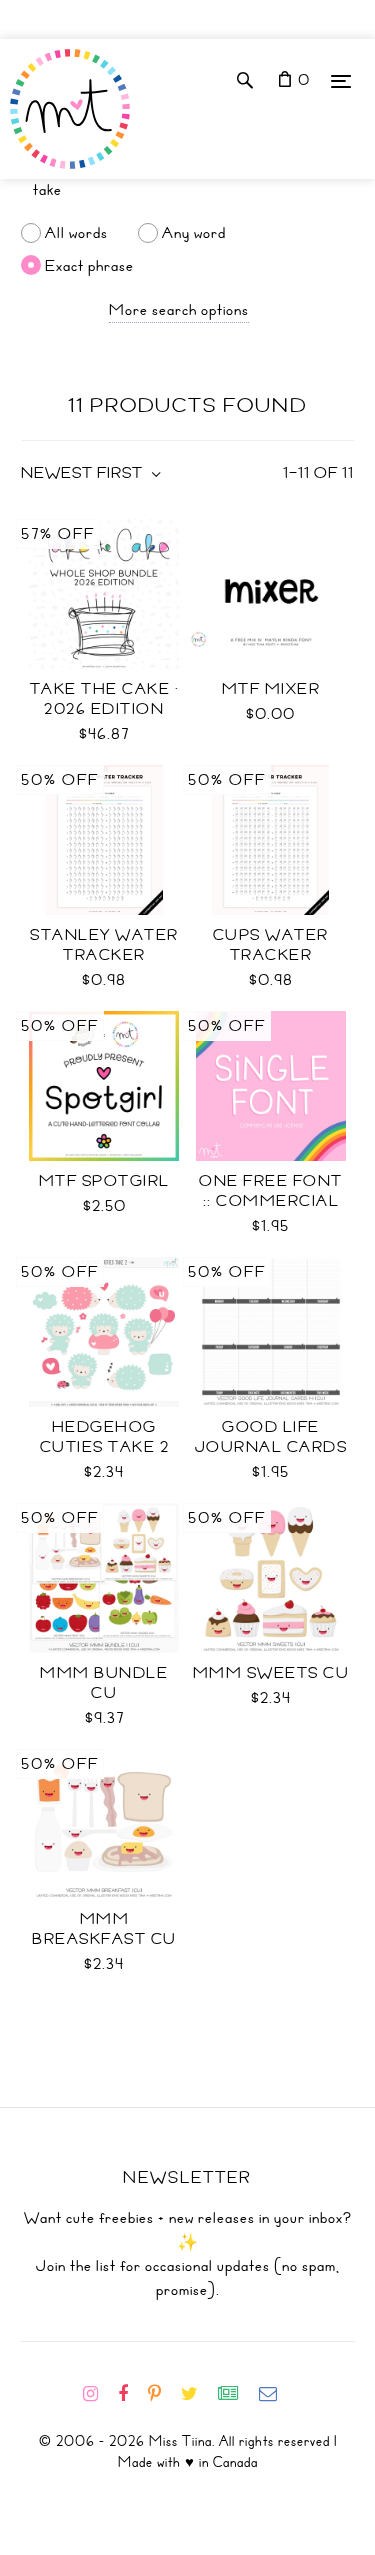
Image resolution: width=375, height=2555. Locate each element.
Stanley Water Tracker (104, 945)
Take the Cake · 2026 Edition (105, 699)
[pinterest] (162, 2394)
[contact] (276, 2394)
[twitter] (197, 2394)
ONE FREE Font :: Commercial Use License (271, 1201)
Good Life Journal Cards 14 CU (271, 1447)
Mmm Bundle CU (104, 1683)
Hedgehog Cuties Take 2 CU (105, 1447)
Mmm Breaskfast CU (104, 1929)
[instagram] (98, 2394)
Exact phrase (89, 265)
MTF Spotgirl (104, 1181)
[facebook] (131, 2394)
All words (76, 233)
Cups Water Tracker (271, 945)
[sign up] (236, 2394)
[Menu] (341, 80)
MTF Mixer (271, 689)
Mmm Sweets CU (271, 1673)
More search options (179, 310)
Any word (194, 233)
